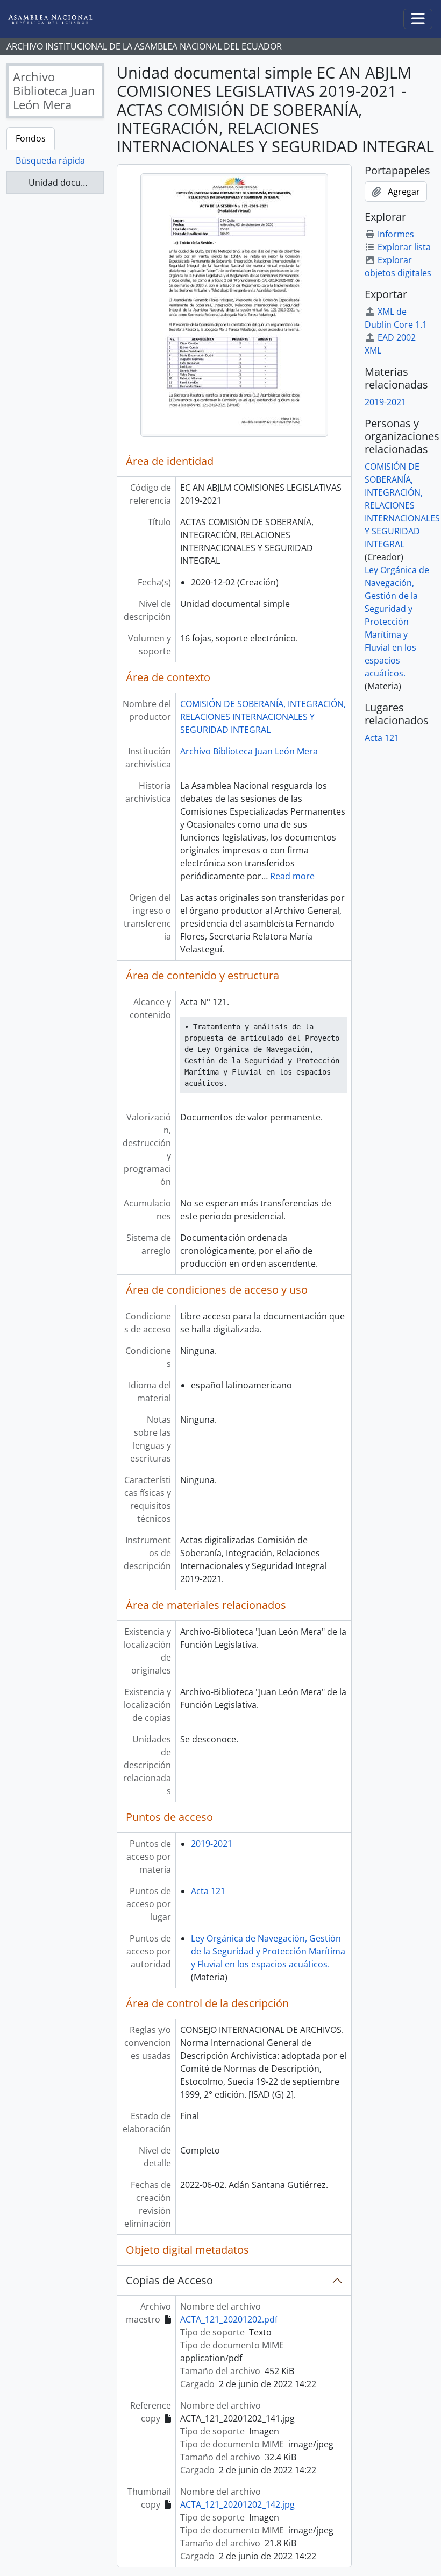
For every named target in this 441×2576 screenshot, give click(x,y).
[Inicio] (59, 19)
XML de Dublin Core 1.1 (396, 318)
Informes (396, 234)
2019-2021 (212, 1844)
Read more (292, 876)
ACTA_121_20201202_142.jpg (237, 2504)
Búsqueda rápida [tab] (50, 160)
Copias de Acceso (169, 2280)
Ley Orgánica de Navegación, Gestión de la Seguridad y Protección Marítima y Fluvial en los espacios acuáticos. (268, 1951)
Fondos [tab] (31, 138)
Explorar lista (404, 247)
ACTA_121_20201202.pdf (229, 2319)
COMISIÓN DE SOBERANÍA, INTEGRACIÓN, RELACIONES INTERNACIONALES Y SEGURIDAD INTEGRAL (263, 717)
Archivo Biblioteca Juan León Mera (249, 751)
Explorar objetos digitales (398, 266)
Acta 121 (208, 1891)
